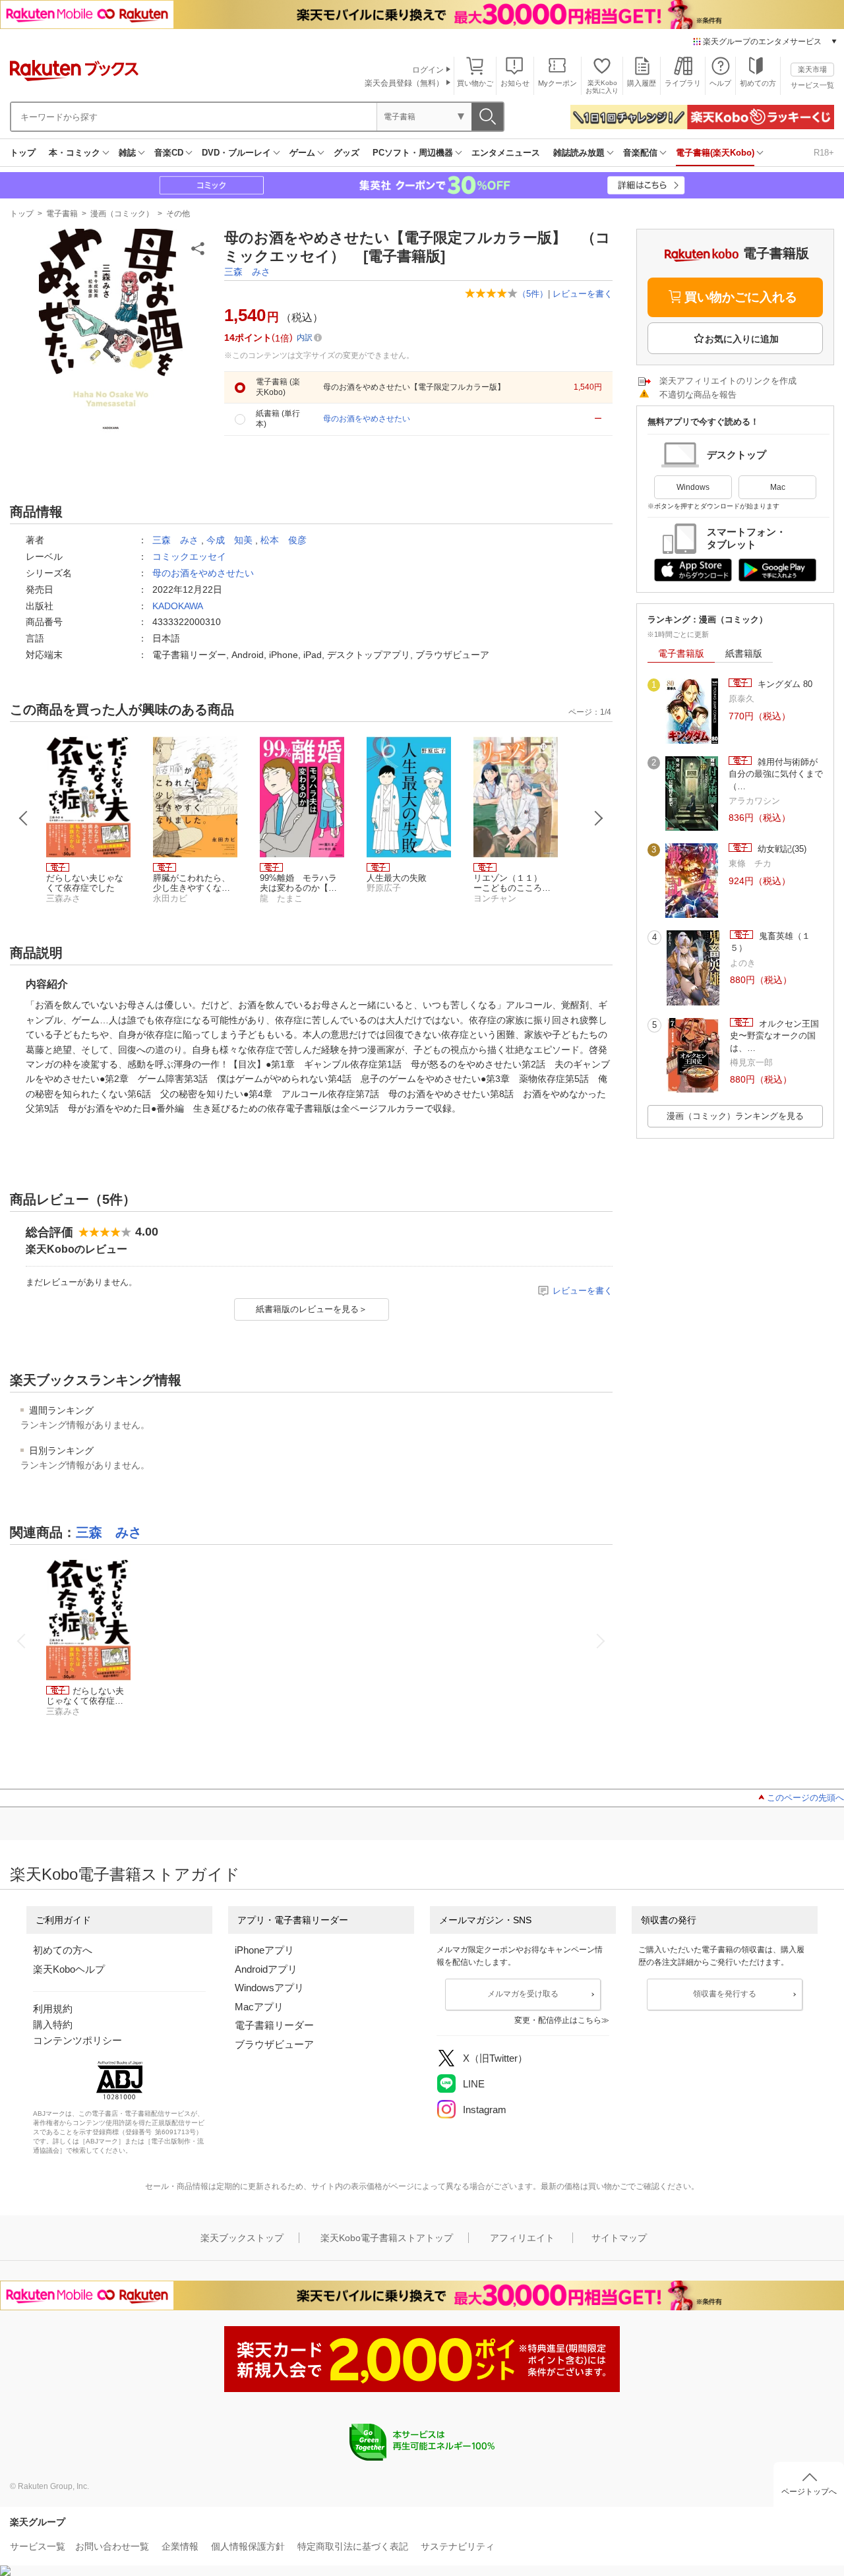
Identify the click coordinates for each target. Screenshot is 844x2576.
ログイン (428, 70)
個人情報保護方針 (248, 2546)
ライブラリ (683, 83)
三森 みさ (247, 272)
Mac (778, 487)
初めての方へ (63, 1950)
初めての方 (758, 83)
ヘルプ (720, 83)
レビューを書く (583, 294)
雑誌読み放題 (579, 153)
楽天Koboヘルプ (69, 1969)
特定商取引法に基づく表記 (353, 2546)
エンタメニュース (506, 153)
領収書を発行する (725, 1994)
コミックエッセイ (189, 556)
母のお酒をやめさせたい (203, 573)
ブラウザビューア (274, 2044)
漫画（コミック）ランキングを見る (735, 1116)
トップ (23, 153)
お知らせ (515, 83)
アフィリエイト (522, 2238)
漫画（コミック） (122, 214)
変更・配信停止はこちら (558, 2020)
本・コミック (75, 153)
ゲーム (302, 153)
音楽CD (169, 153)
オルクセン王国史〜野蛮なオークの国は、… (774, 1036)
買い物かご (475, 83)
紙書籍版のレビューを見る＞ (312, 1309)
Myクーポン (558, 83)
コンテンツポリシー (77, 2040)
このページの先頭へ (805, 1798)
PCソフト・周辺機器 (413, 153)
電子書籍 (62, 214)
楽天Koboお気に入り (602, 87)
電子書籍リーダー (274, 2025)
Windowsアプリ (269, 1988)
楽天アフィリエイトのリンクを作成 (728, 381)
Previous (24, 818)
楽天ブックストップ (242, 2238)
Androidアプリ (266, 1969)
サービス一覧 (812, 85)
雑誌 (127, 153)
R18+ (824, 153)
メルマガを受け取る (523, 1994)
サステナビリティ (458, 2546)
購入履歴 (642, 83)
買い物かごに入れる (741, 297)
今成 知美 (229, 540)
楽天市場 (812, 69)
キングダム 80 (784, 684)
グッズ (347, 153)
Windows (693, 487)
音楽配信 (640, 153)
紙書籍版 (744, 653)
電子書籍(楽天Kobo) (715, 153)
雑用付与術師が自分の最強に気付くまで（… (776, 774)
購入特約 (53, 2024)
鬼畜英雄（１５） (770, 942)
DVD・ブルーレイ (236, 153)
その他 (178, 214)
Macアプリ (259, 2007)
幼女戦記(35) (781, 849)
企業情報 (180, 2546)
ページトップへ (809, 2492)
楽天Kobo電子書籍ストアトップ (387, 2238)
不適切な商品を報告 (698, 395)
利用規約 (53, 2009)
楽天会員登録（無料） (404, 83)
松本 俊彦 (284, 540)
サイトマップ (619, 2238)
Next (599, 818)
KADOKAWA (178, 606)
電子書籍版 (681, 653)
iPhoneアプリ (264, 1950)
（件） (533, 294)
